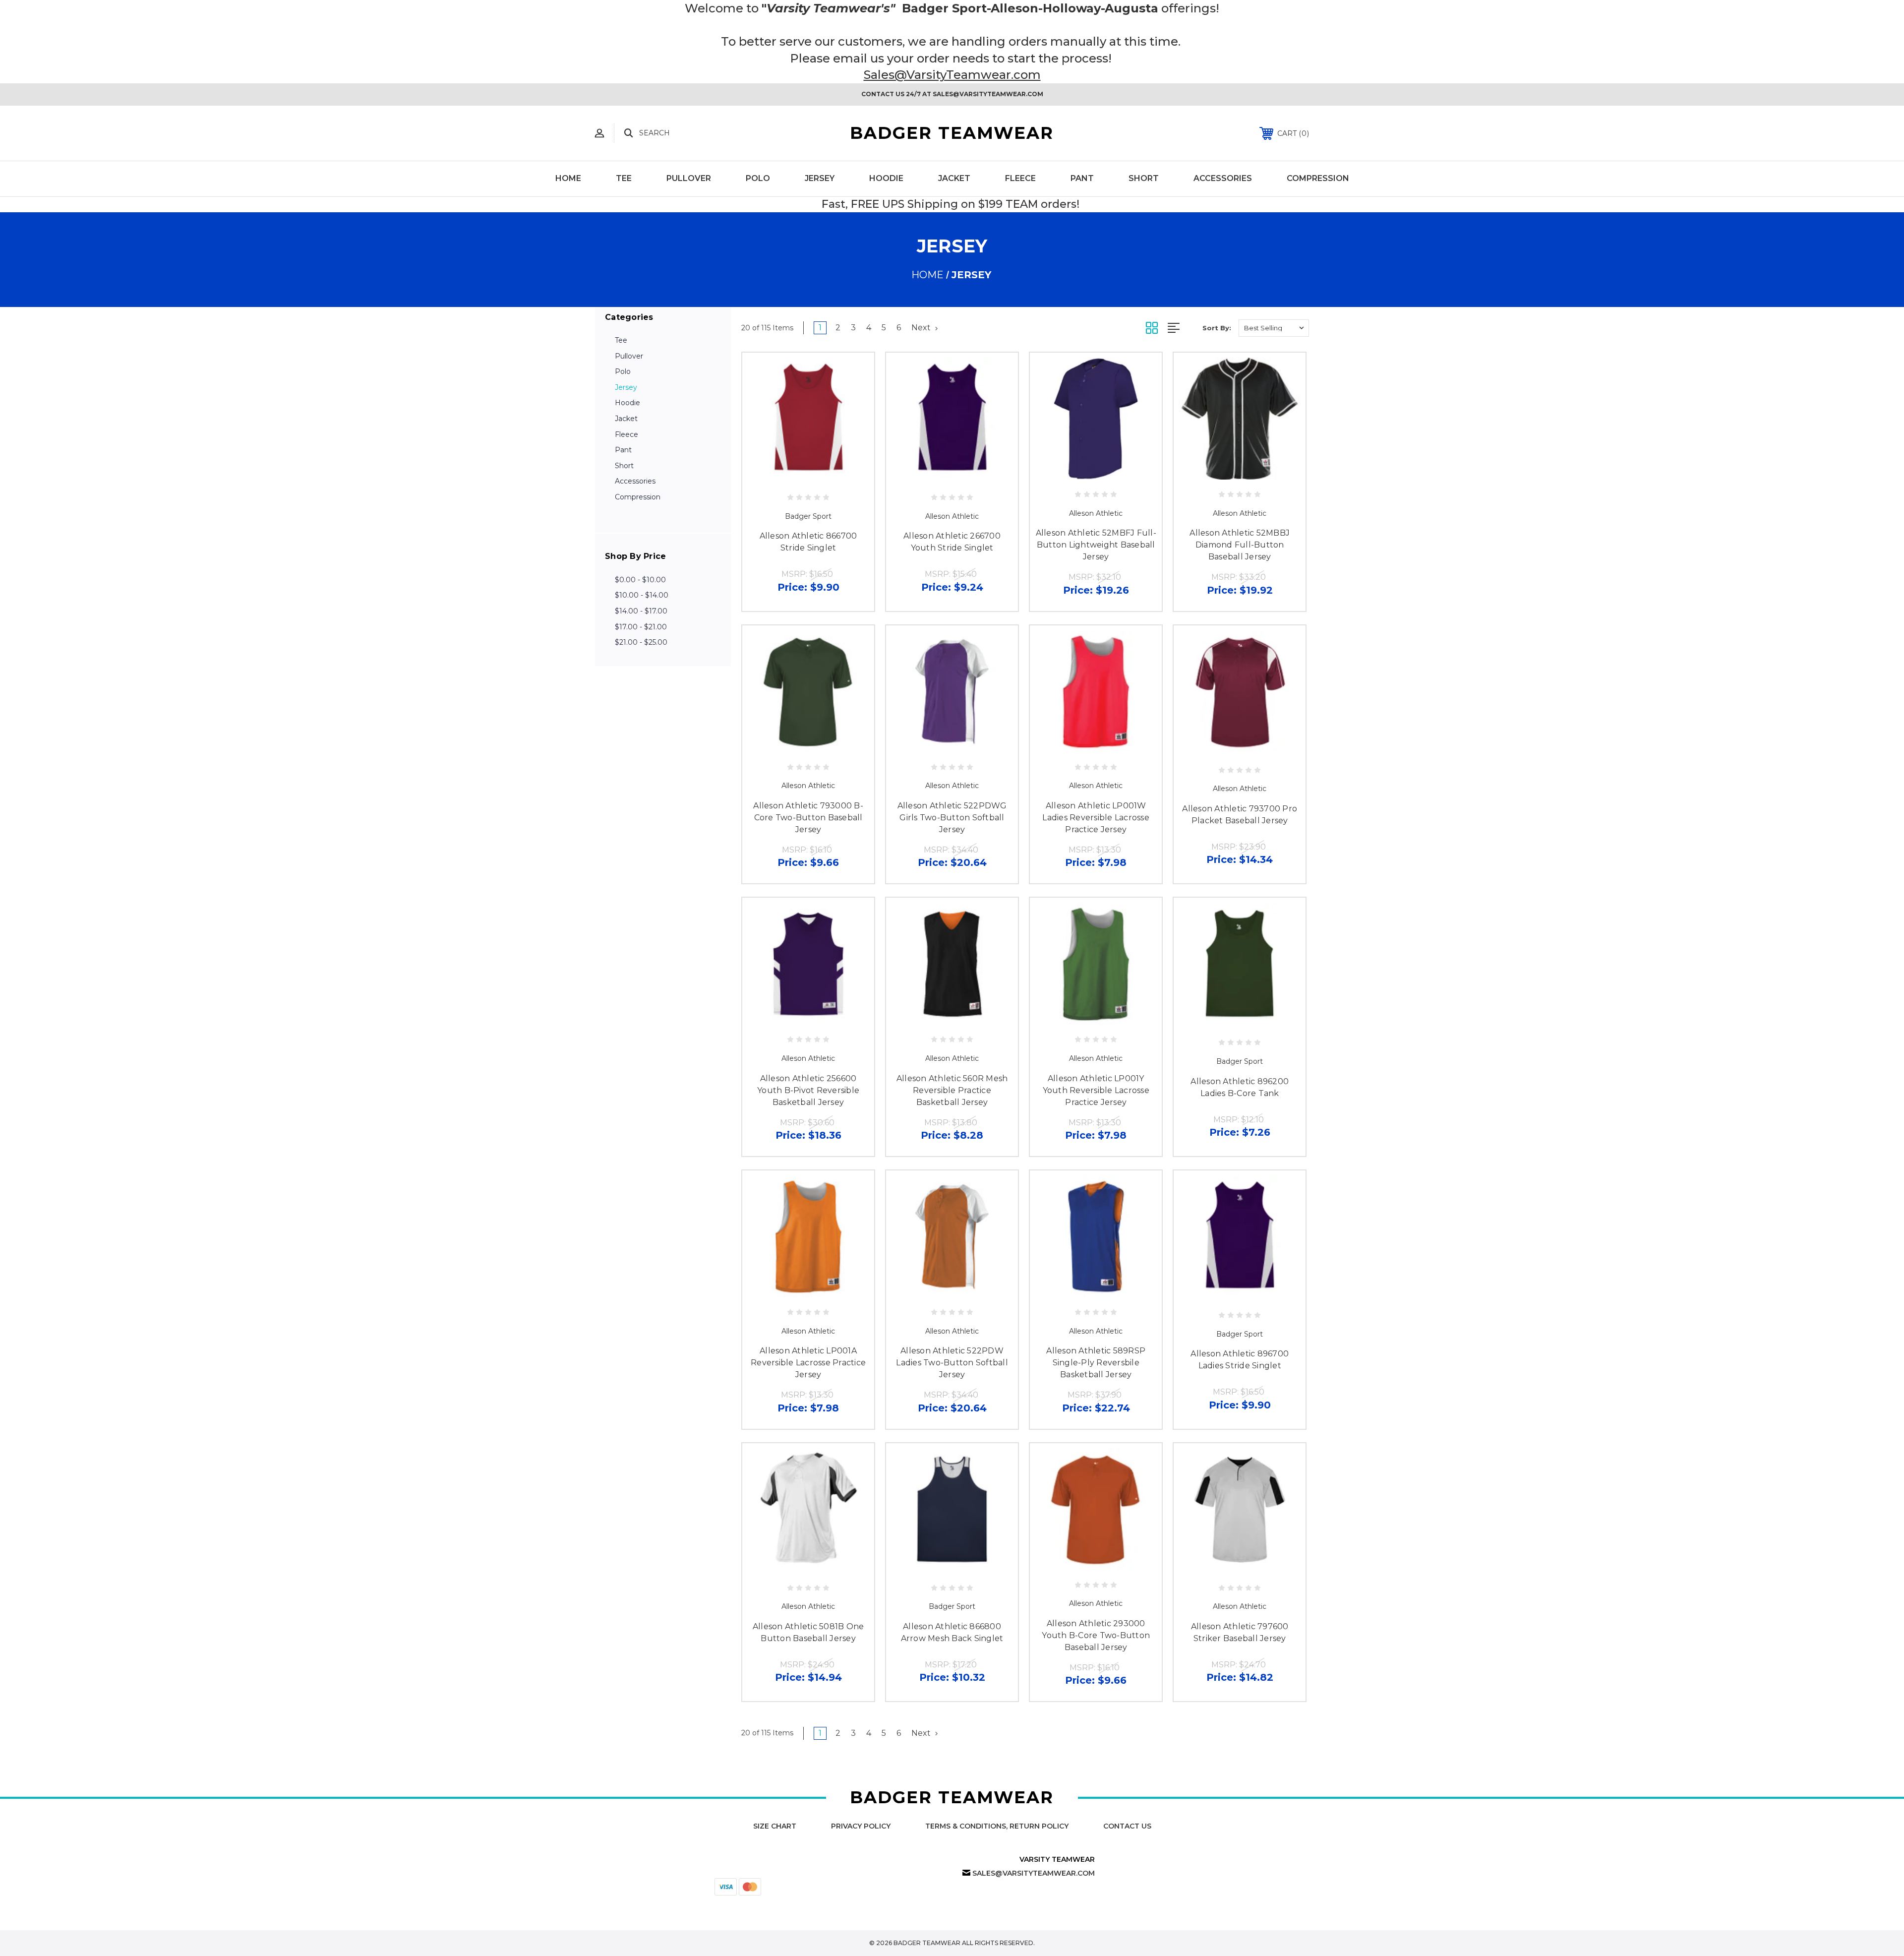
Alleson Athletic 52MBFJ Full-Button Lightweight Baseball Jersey (1096, 545)
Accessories (1223, 178)
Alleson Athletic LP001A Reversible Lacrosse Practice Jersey (808, 1363)
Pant (1082, 178)
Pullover (689, 178)
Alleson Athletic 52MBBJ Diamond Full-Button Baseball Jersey (1240, 545)
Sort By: (1217, 328)
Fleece (1020, 178)
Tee (624, 178)
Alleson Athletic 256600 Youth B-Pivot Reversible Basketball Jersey (808, 1090)
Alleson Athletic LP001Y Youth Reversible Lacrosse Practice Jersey (1096, 1090)
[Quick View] (797, 477)
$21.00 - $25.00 (641, 642)
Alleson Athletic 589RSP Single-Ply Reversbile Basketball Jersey (1096, 1363)
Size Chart (775, 1826)
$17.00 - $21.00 (641, 627)
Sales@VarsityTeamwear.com (952, 75)
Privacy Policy (861, 1826)
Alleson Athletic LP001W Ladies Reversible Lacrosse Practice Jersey (1096, 818)
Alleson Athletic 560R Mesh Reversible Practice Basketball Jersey (952, 1090)
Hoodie (886, 178)
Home (568, 178)
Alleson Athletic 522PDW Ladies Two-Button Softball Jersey (952, 1363)
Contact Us (1127, 1826)
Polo (758, 178)
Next (922, 328)
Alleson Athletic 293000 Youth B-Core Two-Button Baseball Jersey (1096, 1635)
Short (1144, 178)
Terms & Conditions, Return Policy (997, 1826)
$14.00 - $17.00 (641, 611)
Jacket (954, 178)
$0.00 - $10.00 (640, 580)
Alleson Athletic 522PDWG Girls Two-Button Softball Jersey (952, 818)
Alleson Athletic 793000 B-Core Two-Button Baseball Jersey (808, 818)
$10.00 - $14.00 (642, 595)
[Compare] (819, 477)
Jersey (820, 178)
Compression (1318, 178)
